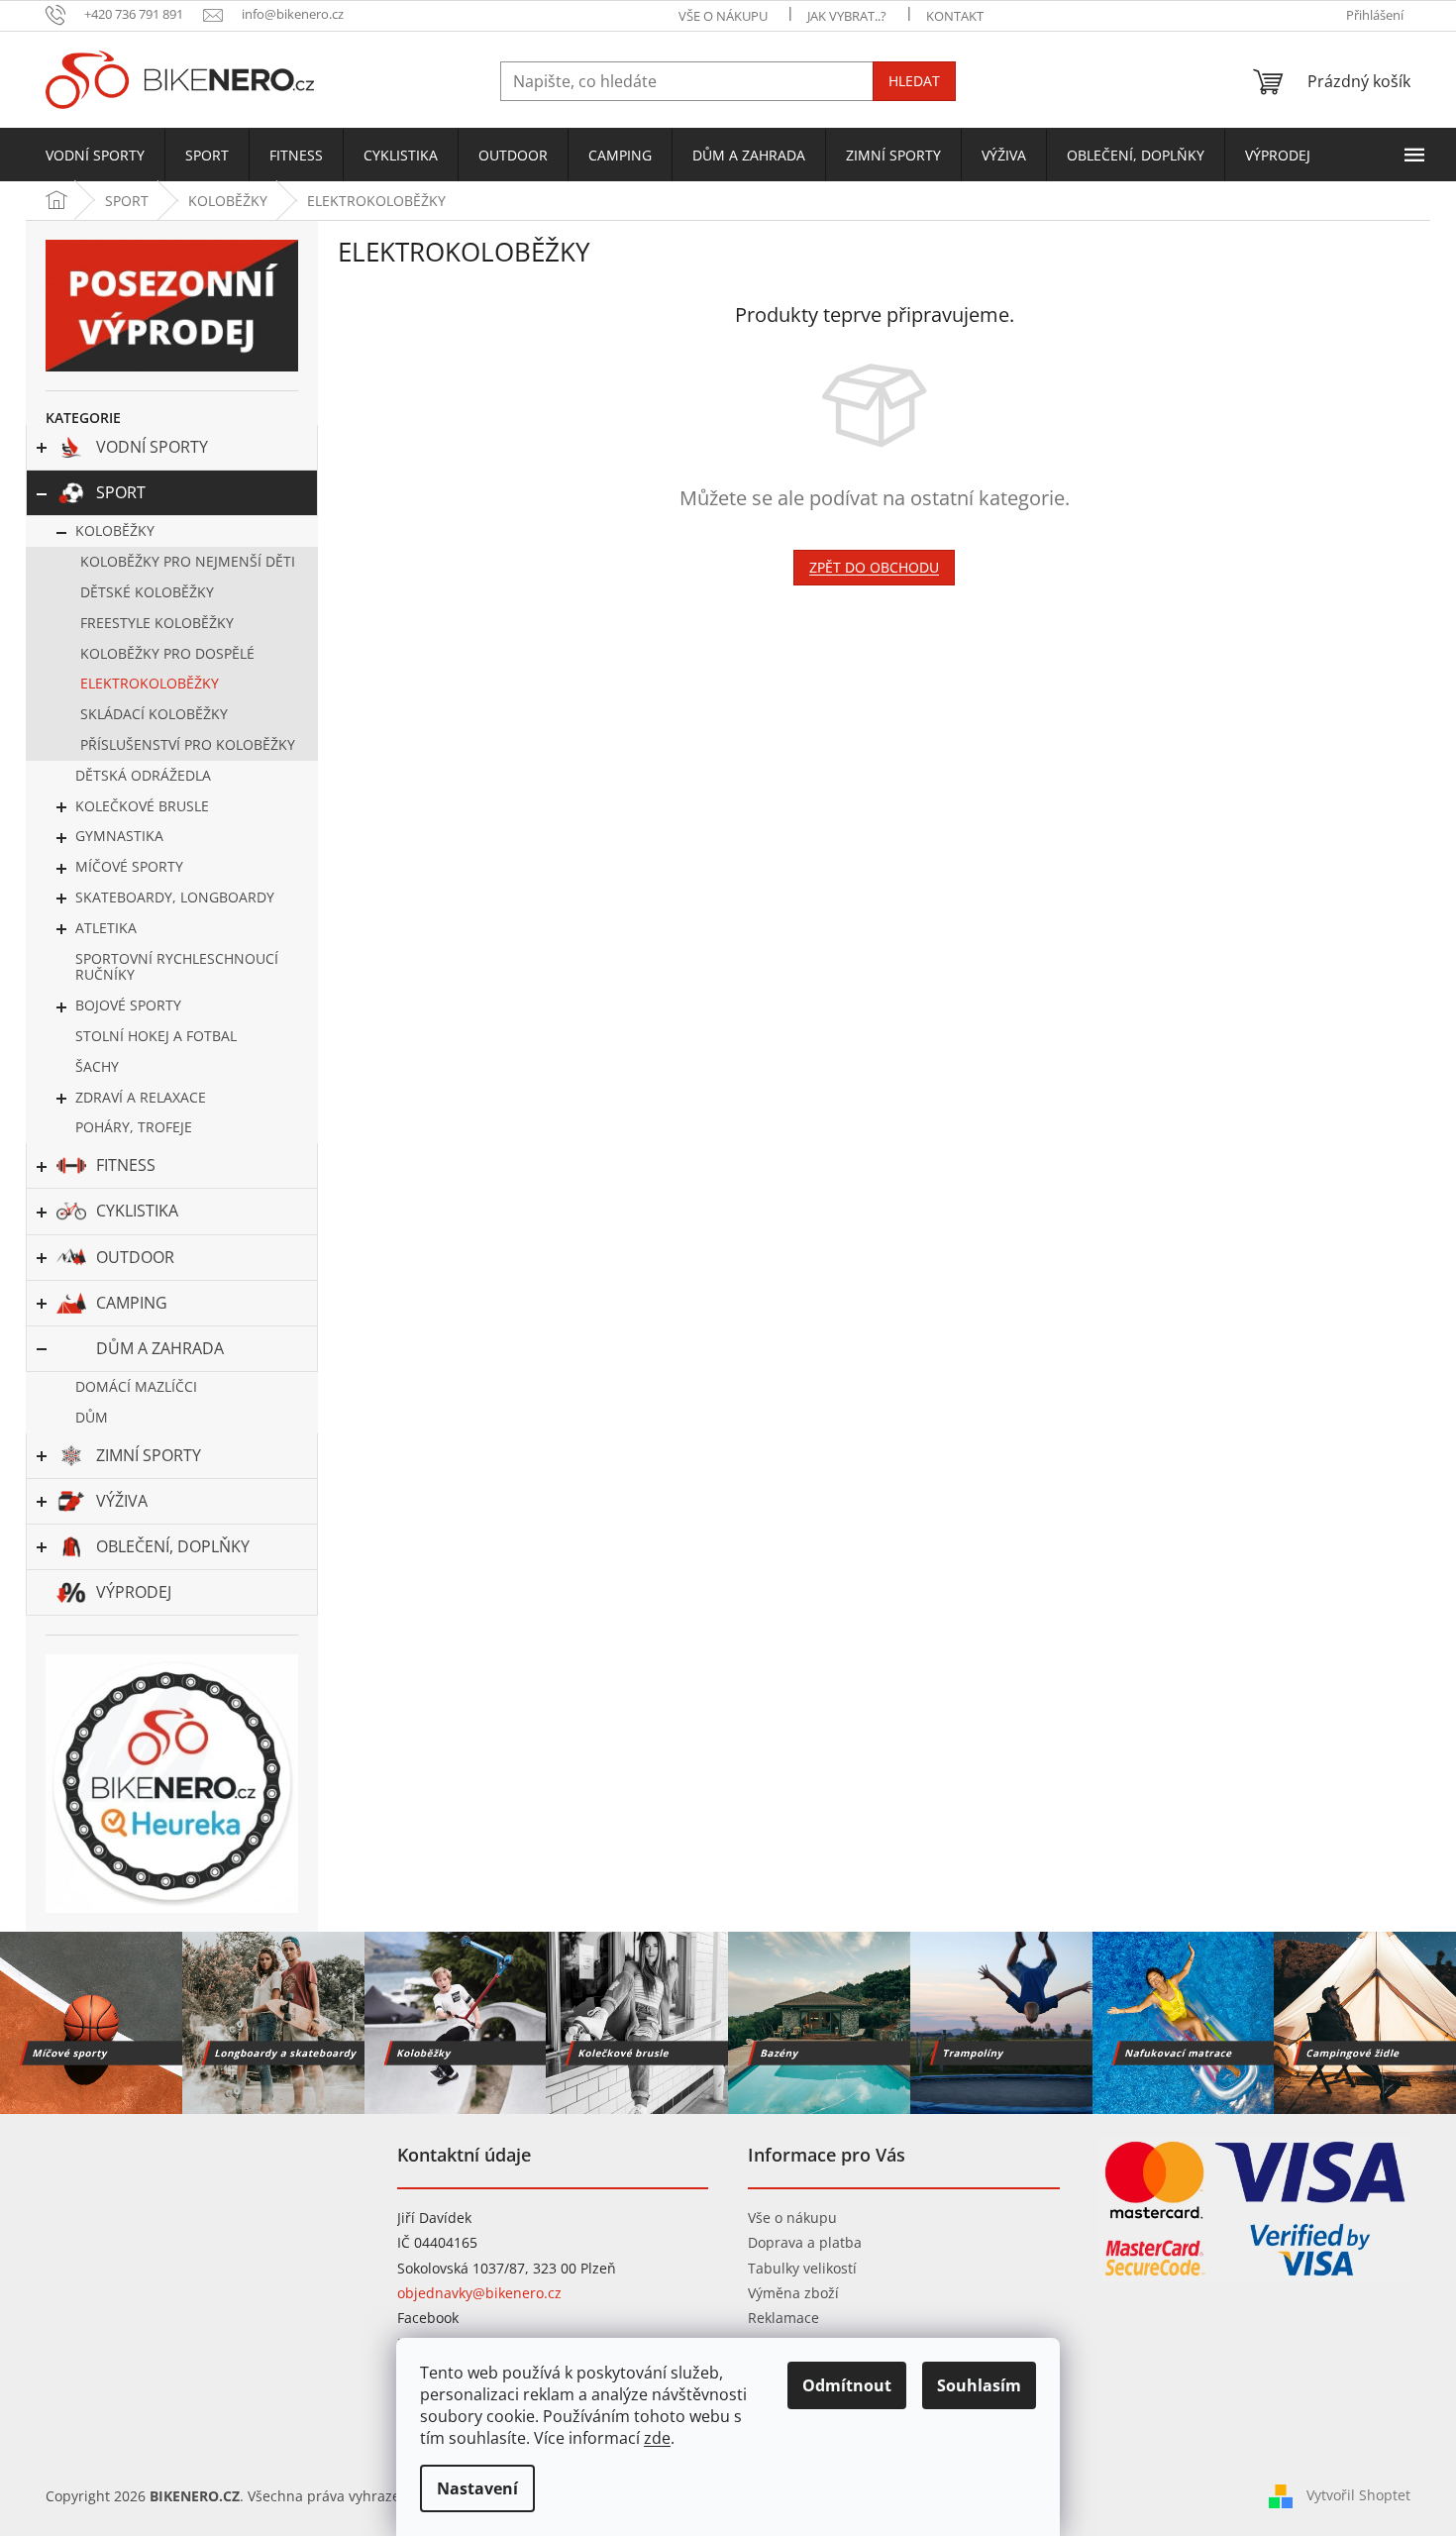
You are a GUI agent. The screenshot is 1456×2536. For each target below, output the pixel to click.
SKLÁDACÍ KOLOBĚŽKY (154, 714)
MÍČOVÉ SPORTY (129, 866)
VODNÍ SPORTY (152, 447)
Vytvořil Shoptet (1358, 2495)
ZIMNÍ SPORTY (149, 1455)
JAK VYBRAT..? (847, 16)
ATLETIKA (106, 928)
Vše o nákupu (792, 2218)
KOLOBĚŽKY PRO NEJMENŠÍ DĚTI (188, 561)
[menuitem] (95, 156)
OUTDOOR (135, 1257)
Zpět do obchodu (874, 567)
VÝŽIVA (122, 1501)
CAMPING (132, 1303)
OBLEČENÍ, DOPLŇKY (173, 1546)
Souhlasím (979, 2385)
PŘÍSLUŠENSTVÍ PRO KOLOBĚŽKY (188, 744)
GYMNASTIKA (119, 836)
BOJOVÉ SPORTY (128, 1005)
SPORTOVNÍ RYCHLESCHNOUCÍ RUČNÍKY (177, 967)
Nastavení (477, 2488)
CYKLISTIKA (137, 1211)
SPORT (121, 492)
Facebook (428, 2318)
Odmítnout (847, 2385)
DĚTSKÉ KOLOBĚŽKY (147, 592)
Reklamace (783, 2318)
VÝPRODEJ (134, 1592)
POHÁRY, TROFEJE (134, 1127)
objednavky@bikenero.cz (479, 2293)
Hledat (914, 81)
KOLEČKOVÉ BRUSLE (142, 806)
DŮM (92, 1417)
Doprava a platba (805, 2242)
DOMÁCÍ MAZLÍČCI (136, 1386)
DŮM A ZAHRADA (160, 1348)
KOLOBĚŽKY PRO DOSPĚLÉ (167, 653)
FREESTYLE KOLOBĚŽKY (157, 623)
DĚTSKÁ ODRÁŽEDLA (143, 775)
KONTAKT (955, 16)
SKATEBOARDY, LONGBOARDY (175, 897)
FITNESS (126, 1165)
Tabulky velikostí (802, 2268)
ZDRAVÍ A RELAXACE (141, 1097)
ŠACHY (97, 1066)
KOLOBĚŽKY (115, 530)
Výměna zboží (793, 2293)
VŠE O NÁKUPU (723, 16)
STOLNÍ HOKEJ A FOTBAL (156, 1036)
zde (657, 2438)
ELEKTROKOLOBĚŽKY (150, 683)
